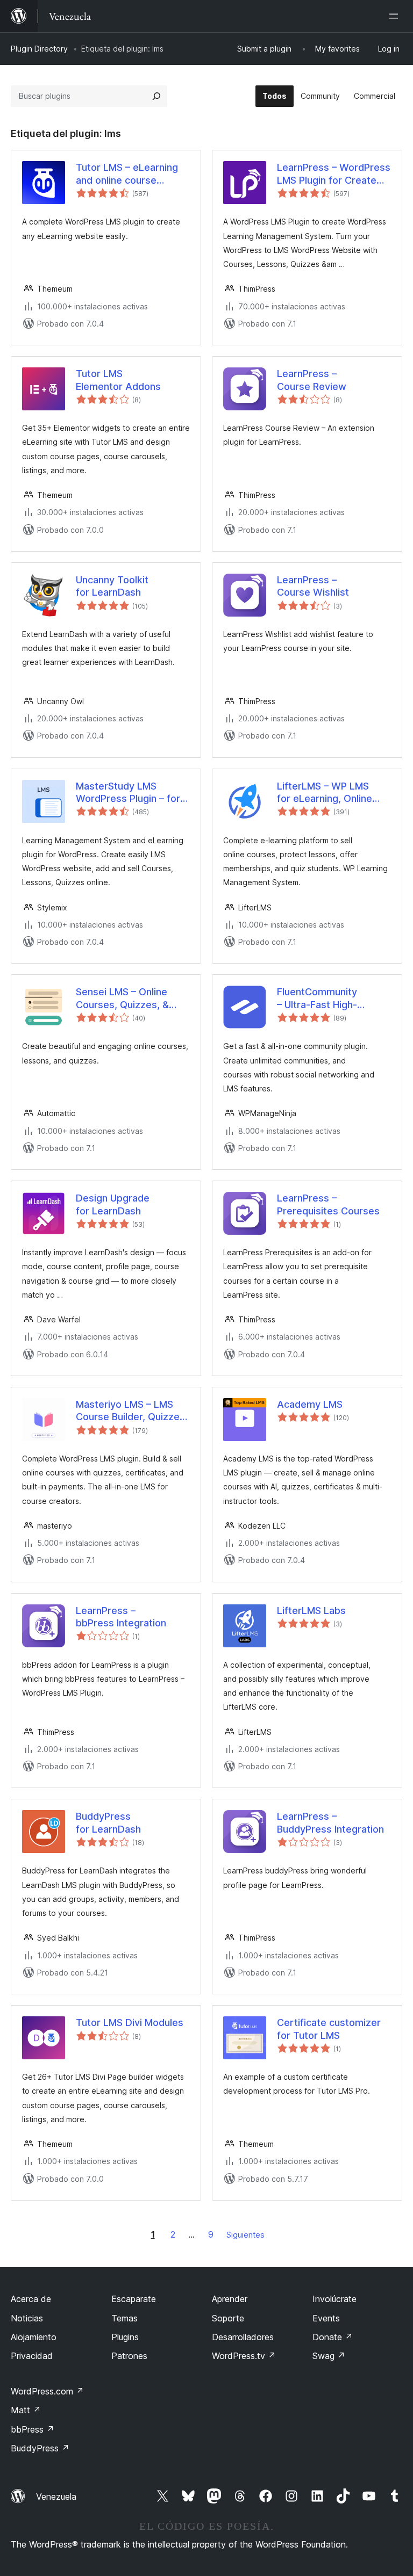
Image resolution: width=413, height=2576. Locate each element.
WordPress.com (47, 2391)
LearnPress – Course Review (312, 380)
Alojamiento (34, 2337)
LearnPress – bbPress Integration (121, 1617)
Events (326, 2318)
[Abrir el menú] (396, 16)
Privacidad (32, 2356)
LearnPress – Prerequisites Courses (328, 1204)
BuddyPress (40, 2448)
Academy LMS (310, 1404)
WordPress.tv (244, 2356)
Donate (333, 2337)
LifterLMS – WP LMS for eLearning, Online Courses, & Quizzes (325, 793)
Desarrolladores (243, 2337)
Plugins (125, 2337)
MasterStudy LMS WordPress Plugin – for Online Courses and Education (128, 793)
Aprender (230, 2299)
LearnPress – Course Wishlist (313, 586)
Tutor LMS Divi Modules (130, 2023)
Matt (26, 2410)
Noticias (27, 2318)
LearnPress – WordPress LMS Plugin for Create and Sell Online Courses (334, 174)
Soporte (228, 2318)
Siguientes (245, 2235)
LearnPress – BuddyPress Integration (330, 1822)
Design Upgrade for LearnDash (113, 1204)
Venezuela (56, 2497)
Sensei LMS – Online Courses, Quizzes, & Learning (122, 998)
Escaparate (134, 2299)
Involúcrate (334, 2299)
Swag (329, 2356)
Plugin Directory (39, 49)
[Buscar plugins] (156, 96)
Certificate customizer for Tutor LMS (329, 2029)
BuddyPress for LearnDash (108, 1822)
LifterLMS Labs (311, 1611)
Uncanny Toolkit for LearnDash (112, 586)
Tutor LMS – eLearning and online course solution (127, 174)
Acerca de (31, 2299)
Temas (124, 2318)
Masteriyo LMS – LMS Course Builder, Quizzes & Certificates (130, 1411)
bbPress (33, 2429)
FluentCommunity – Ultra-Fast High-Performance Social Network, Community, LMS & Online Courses (327, 998)
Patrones (129, 2356)
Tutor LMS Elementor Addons (118, 380)
